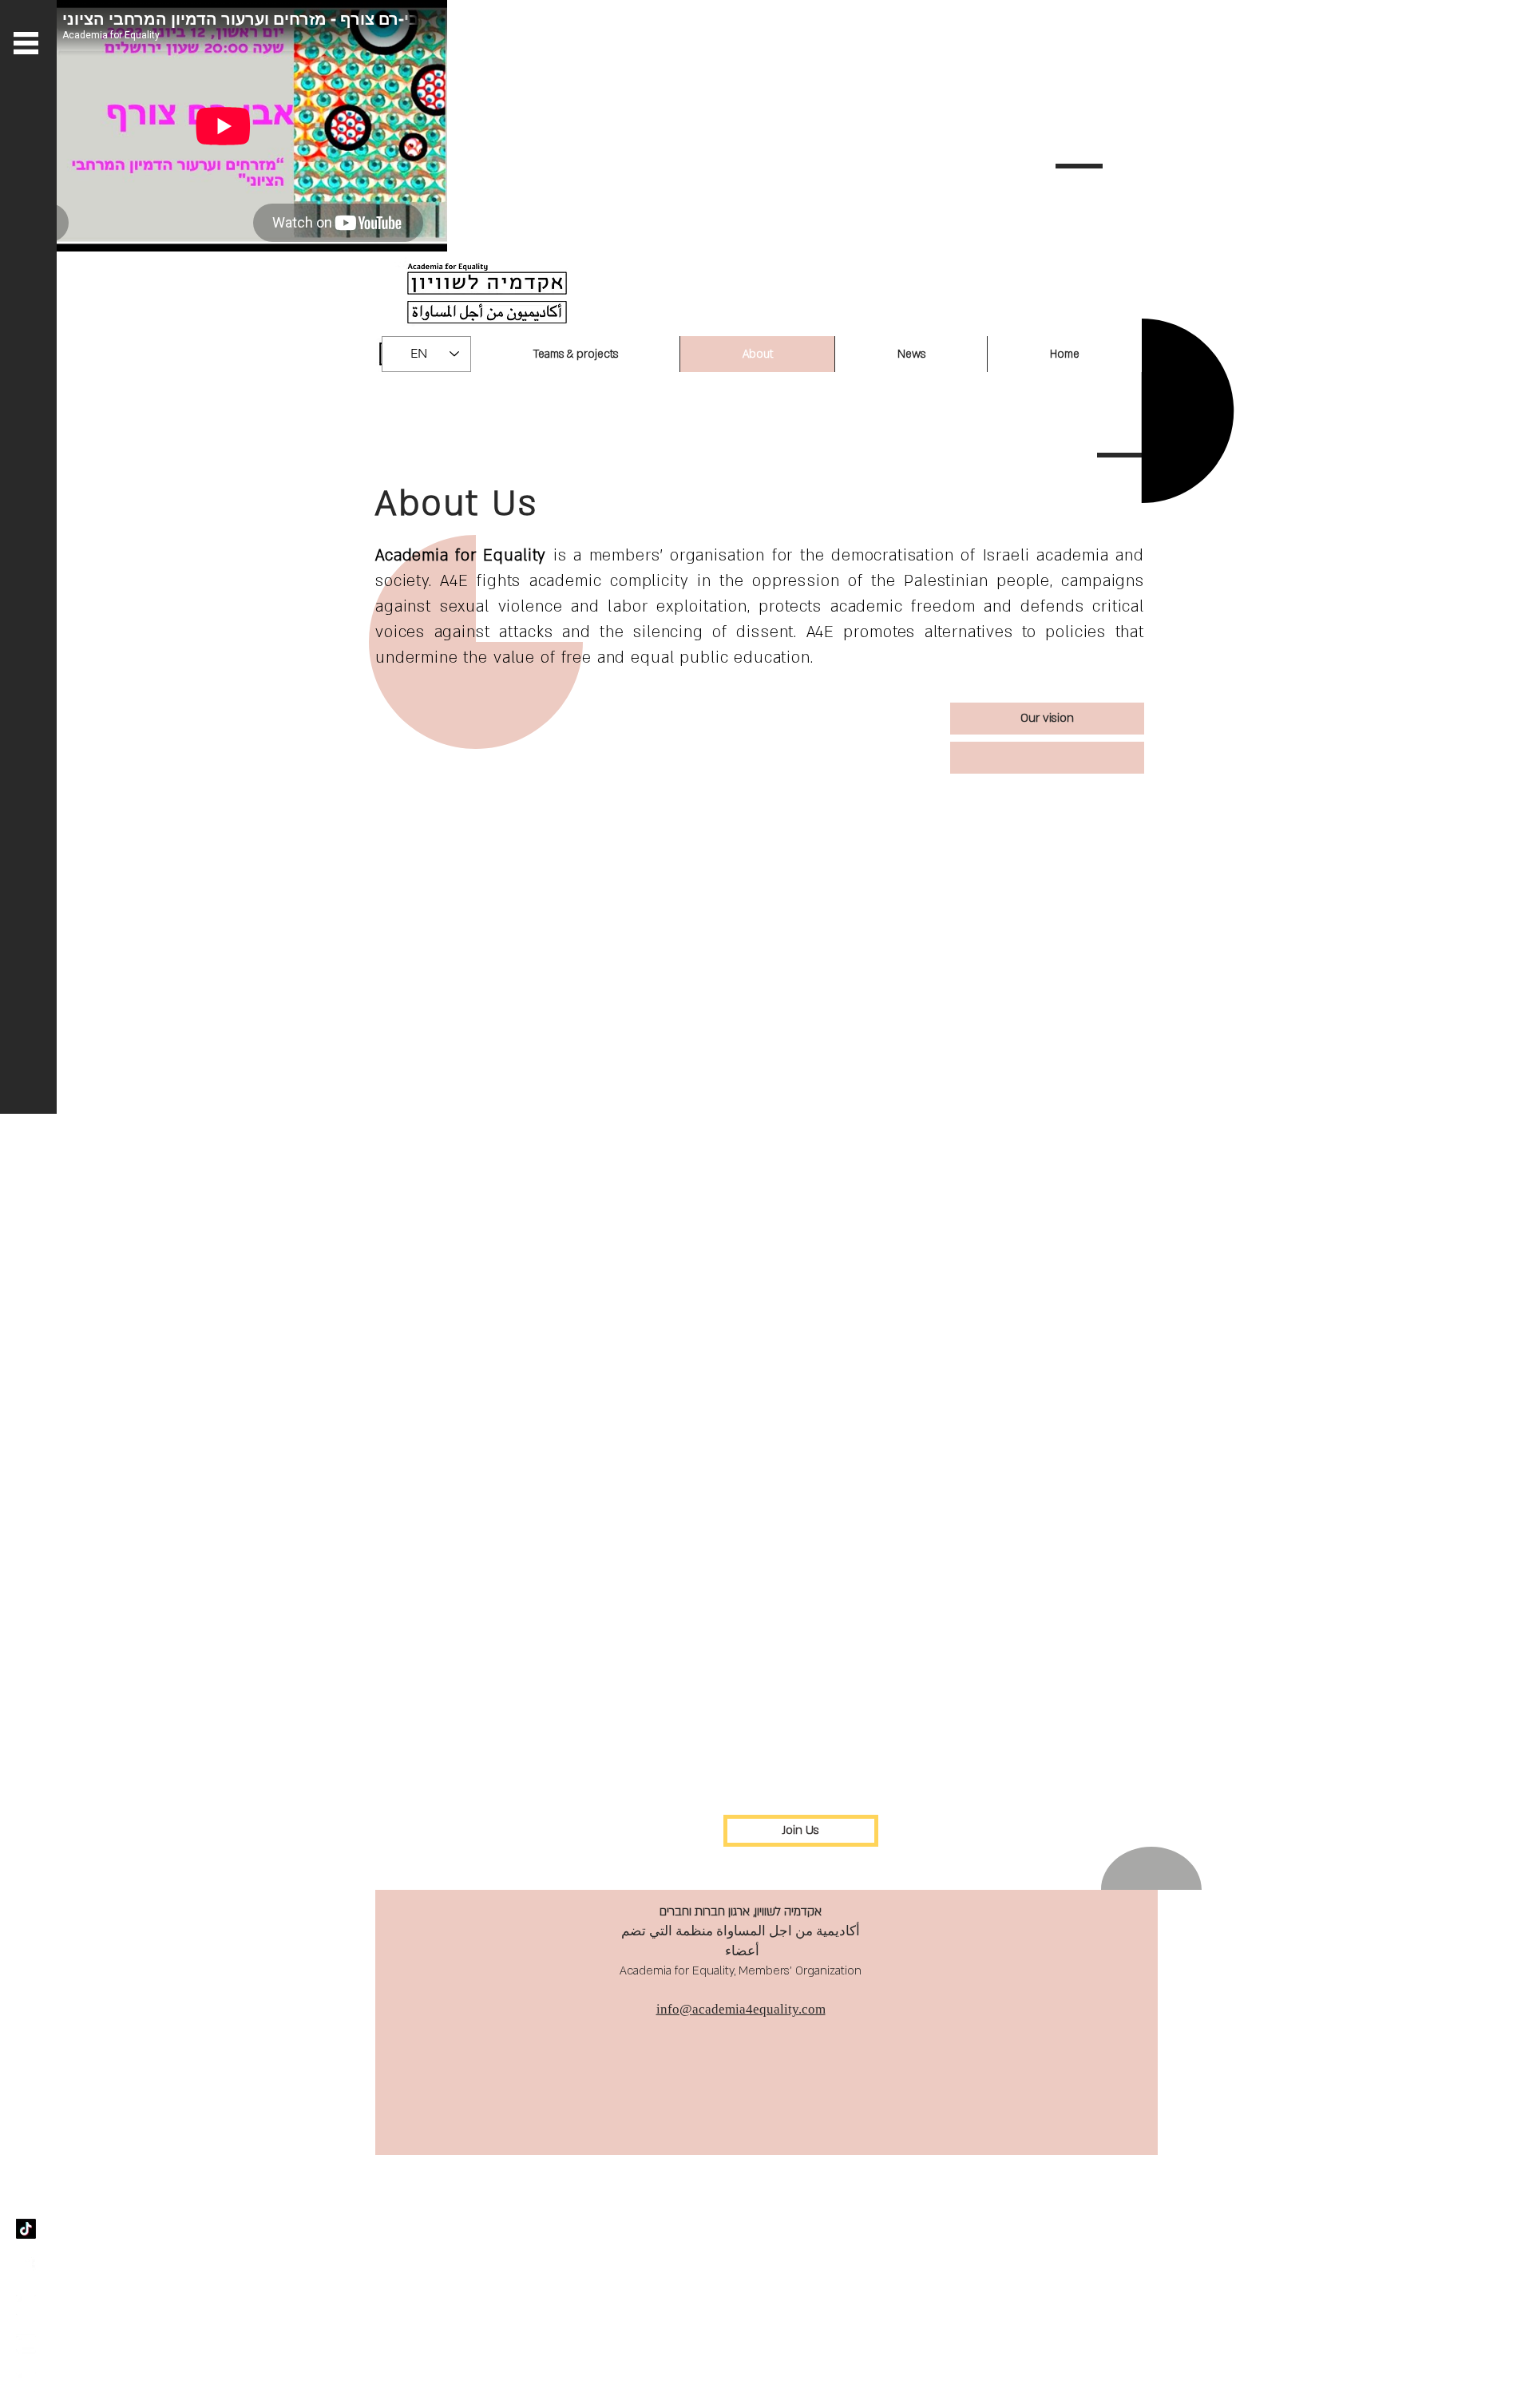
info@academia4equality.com (741, 2009)
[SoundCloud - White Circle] (26, 2305)
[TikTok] (26, 2229)
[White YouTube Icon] (26, 2344)
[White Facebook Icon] (26, 2267)
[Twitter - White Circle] (26, 2382)
